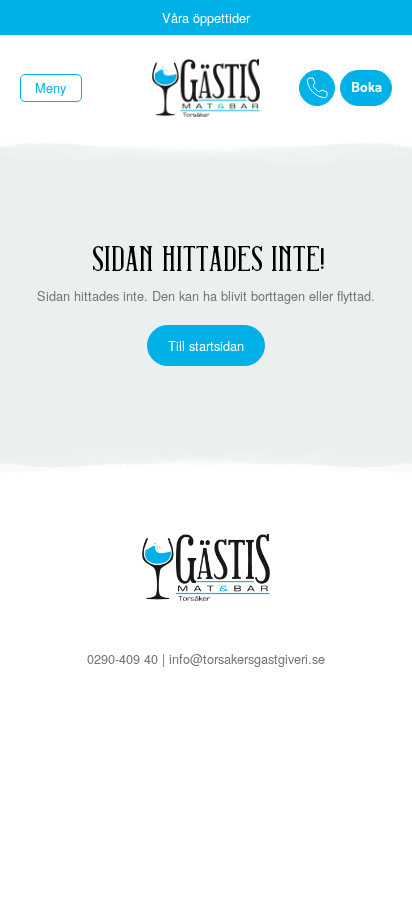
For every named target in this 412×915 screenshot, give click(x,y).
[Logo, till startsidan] (206, 88)
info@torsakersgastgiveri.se (247, 658)
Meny (50, 87)
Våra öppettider (206, 17)
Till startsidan (206, 345)
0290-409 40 (122, 658)
